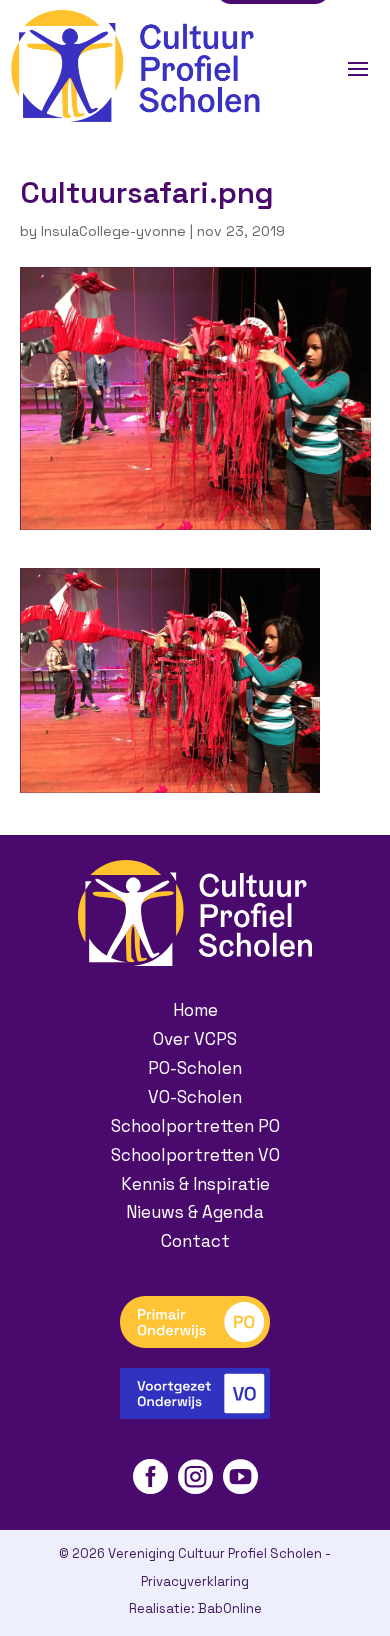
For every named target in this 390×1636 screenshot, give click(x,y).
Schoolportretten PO (195, 1126)
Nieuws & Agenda (195, 1212)
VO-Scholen (195, 1097)
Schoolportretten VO (195, 1155)
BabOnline (230, 1608)
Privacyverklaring (195, 1581)
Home (195, 1010)
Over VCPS (195, 1039)
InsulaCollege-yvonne (113, 231)
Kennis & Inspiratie (195, 1184)
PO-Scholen (195, 1068)
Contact (195, 1241)
